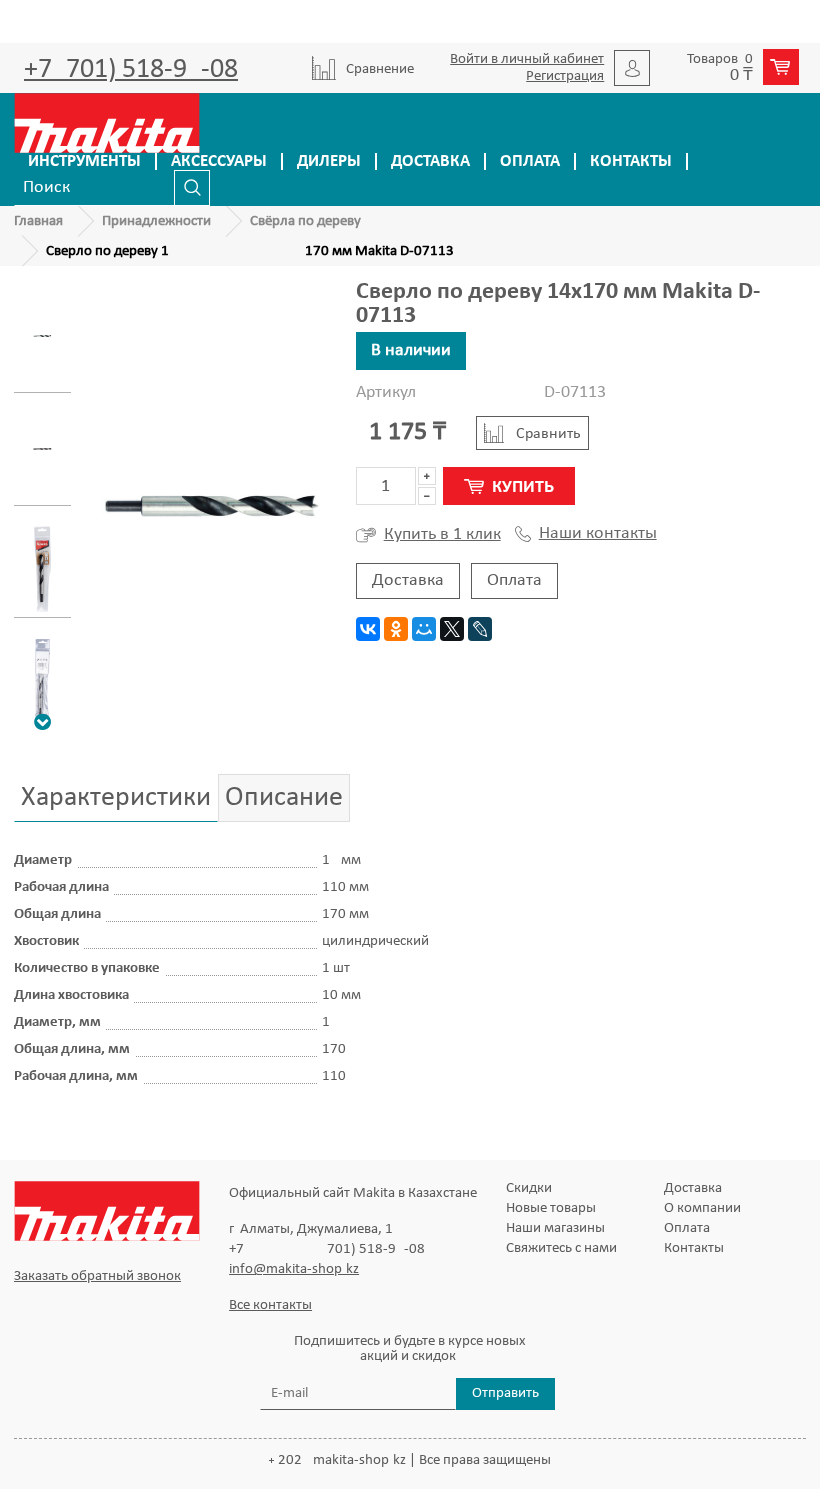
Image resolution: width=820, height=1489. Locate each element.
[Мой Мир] (424, 629)
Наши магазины (555, 1228)
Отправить (505, 1393)
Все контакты (270, 1305)
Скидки (529, 1188)
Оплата (530, 161)
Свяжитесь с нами (561, 1248)
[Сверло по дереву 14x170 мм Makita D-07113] (42, 336)
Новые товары (551, 1208)
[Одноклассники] (396, 629)
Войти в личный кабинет (527, 59)
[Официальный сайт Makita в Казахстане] (107, 122)
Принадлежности (156, 221)
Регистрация (565, 76)
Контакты (631, 161)
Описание (284, 798)
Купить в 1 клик (442, 534)
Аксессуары (219, 161)
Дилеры (329, 161)
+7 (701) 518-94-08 (131, 70)
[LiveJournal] (480, 629)
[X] (452, 629)
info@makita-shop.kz (294, 1269)
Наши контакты (598, 534)
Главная (38, 221)
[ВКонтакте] (368, 629)
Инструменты (84, 161)
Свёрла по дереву (305, 221)
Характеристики (116, 798)
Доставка (430, 161)
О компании (702, 1208)
